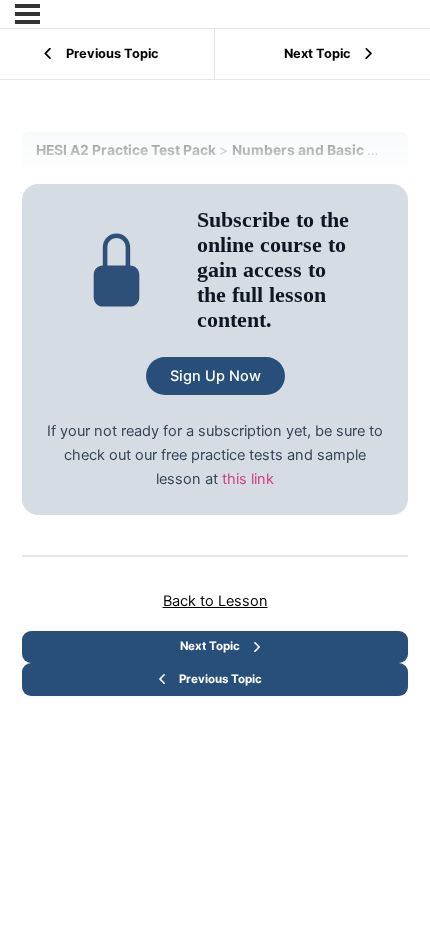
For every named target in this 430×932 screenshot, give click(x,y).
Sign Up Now (215, 376)
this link (248, 479)
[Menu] (27, 14)
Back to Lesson (215, 601)
